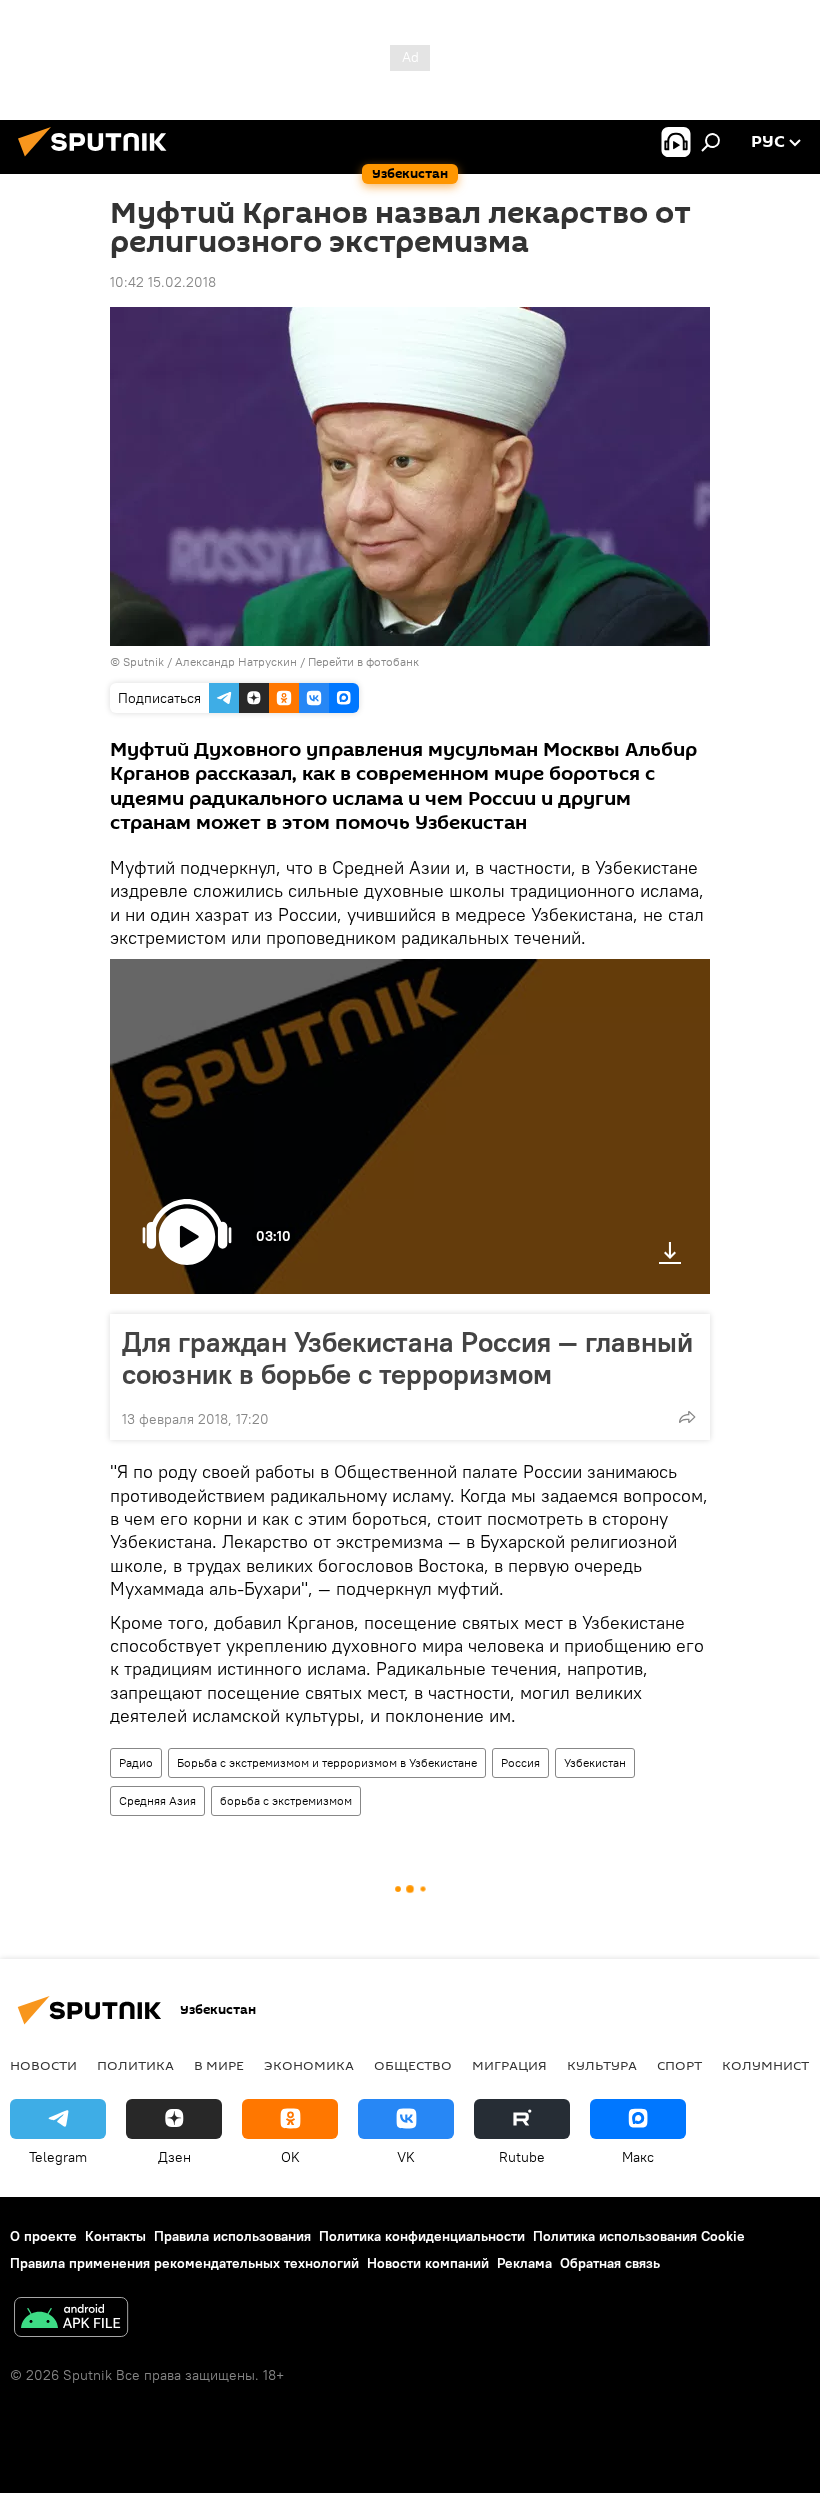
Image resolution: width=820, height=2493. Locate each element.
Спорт (679, 2065)
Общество (413, 2065)
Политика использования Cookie (639, 2236)
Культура (602, 2065)
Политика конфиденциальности (422, 2236)
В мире (219, 2065)
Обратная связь (610, 2263)
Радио (136, 1762)
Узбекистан (595, 1762)
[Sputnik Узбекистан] (98, 159)
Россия (520, 1762)
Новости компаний (428, 2263)
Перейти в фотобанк (363, 661)
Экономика (309, 2065)
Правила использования (232, 2236)
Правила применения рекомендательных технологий (184, 2263)
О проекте (43, 2236)
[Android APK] (71, 2319)
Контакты (115, 2236)
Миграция (509, 2065)
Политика (135, 2065)
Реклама (524, 2263)
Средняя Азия (157, 1800)
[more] (687, 1417)
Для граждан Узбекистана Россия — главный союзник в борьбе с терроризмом (407, 1358)
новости (43, 2065)
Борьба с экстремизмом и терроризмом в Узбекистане (327, 1762)
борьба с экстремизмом (286, 1800)
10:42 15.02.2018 (163, 282)
